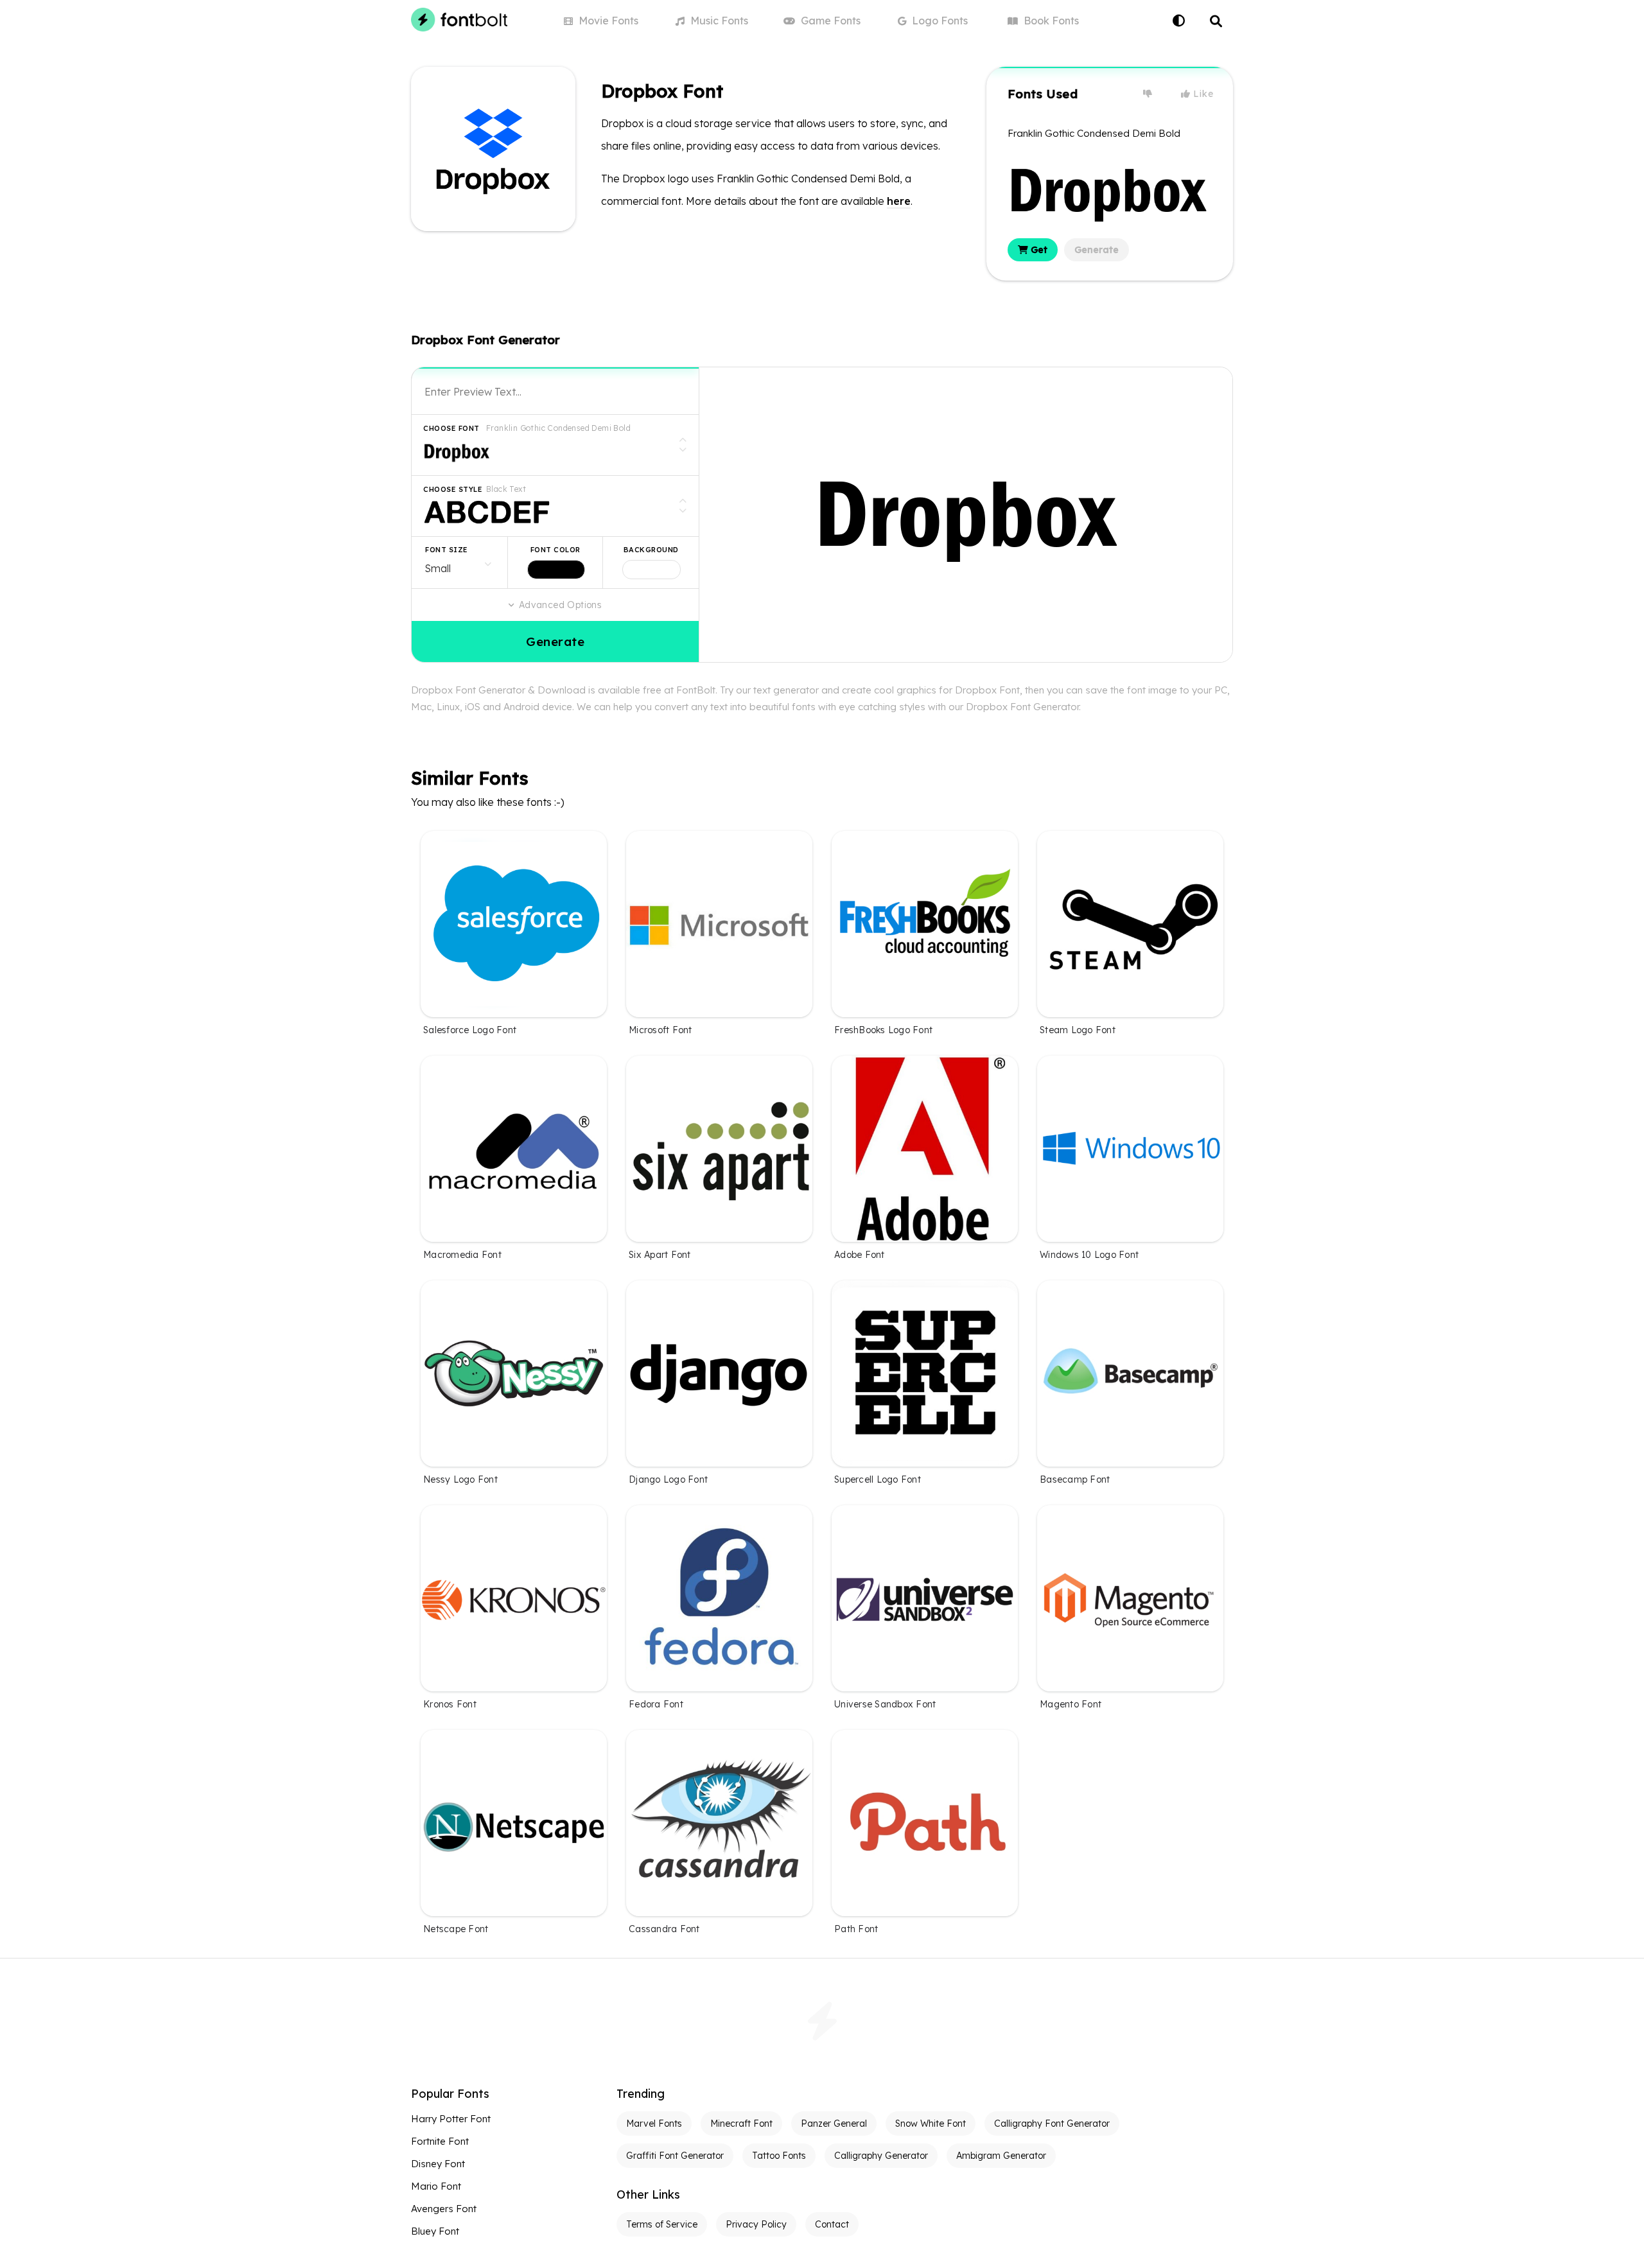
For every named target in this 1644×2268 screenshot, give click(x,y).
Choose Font (451, 428)
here (899, 201)
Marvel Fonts (654, 2124)
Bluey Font (435, 2231)
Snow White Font (931, 2124)
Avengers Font (444, 2209)
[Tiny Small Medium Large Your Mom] (459, 563)
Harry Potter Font (451, 2119)
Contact (832, 2224)
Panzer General (834, 2124)
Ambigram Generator (1001, 2156)
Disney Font (438, 2164)
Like (1202, 94)
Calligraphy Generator (881, 2156)
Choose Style (453, 489)
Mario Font (436, 2186)
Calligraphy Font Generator (1052, 2124)
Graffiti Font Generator (675, 2156)
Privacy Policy (756, 2224)
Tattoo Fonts (779, 2156)
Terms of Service (662, 2224)
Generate (1097, 250)
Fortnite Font (440, 2141)
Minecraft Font (741, 2124)
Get (1038, 250)
